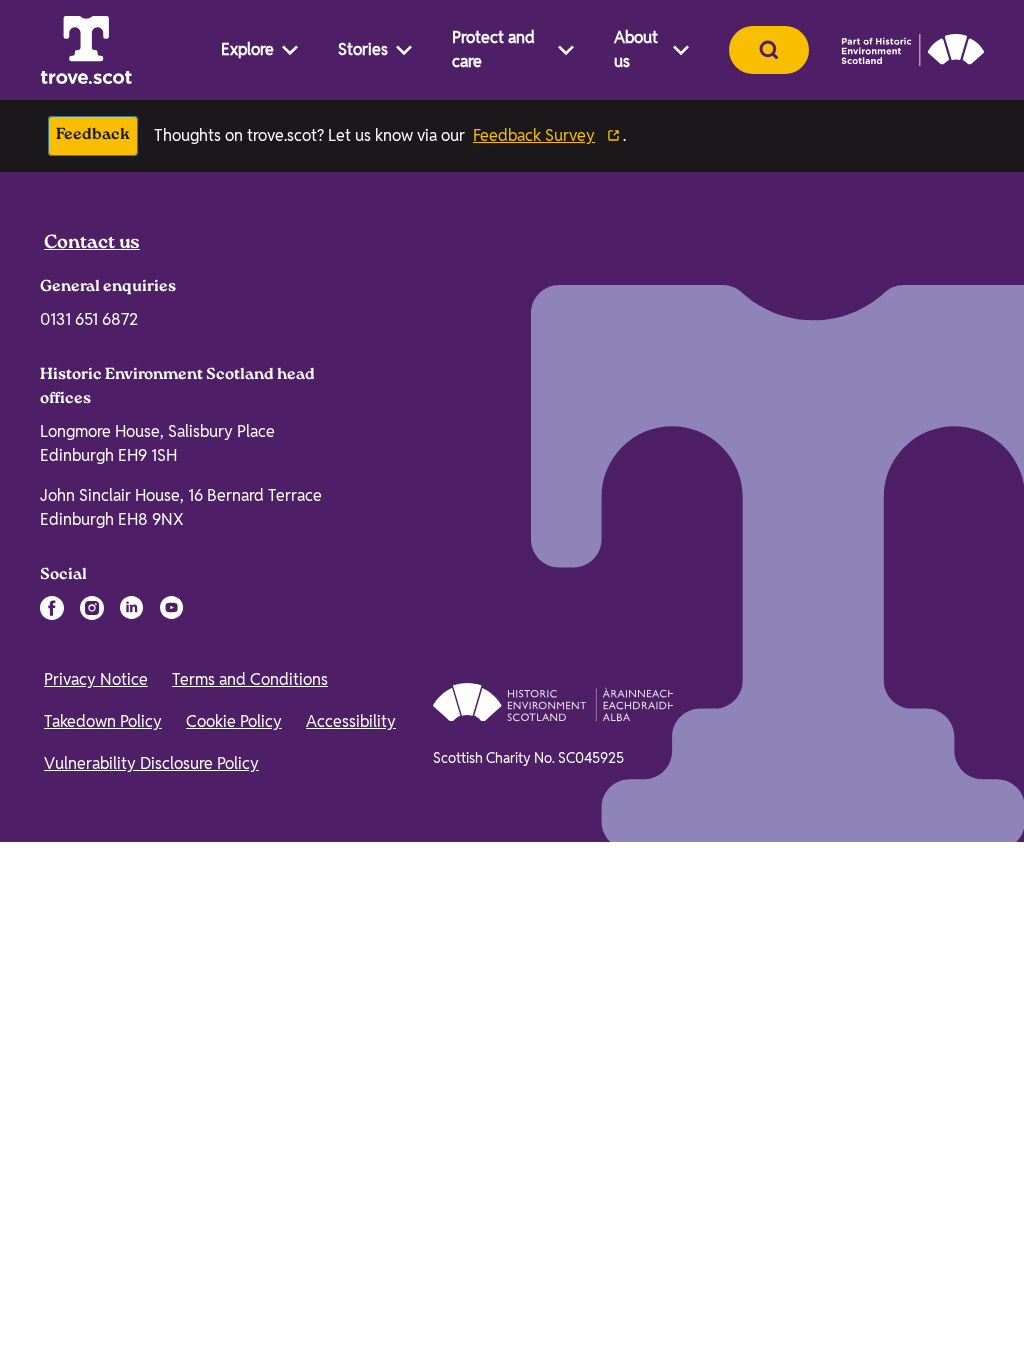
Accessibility (351, 1185)
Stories (363, 49)
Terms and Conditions (250, 1143)
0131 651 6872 (89, 783)
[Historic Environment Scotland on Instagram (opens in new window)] (92, 1072)
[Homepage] (86, 50)
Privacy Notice (96, 1143)
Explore (247, 49)
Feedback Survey (534, 135)
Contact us (92, 708)
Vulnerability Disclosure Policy (151, 1227)
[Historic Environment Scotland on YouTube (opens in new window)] (172, 1072)
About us (636, 49)
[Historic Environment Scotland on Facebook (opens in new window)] (52, 1072)
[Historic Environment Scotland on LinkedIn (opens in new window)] (132, 1072)
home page (212, 573)
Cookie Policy (234, 1185)
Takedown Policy (103, 1185)
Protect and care (493, 49)
